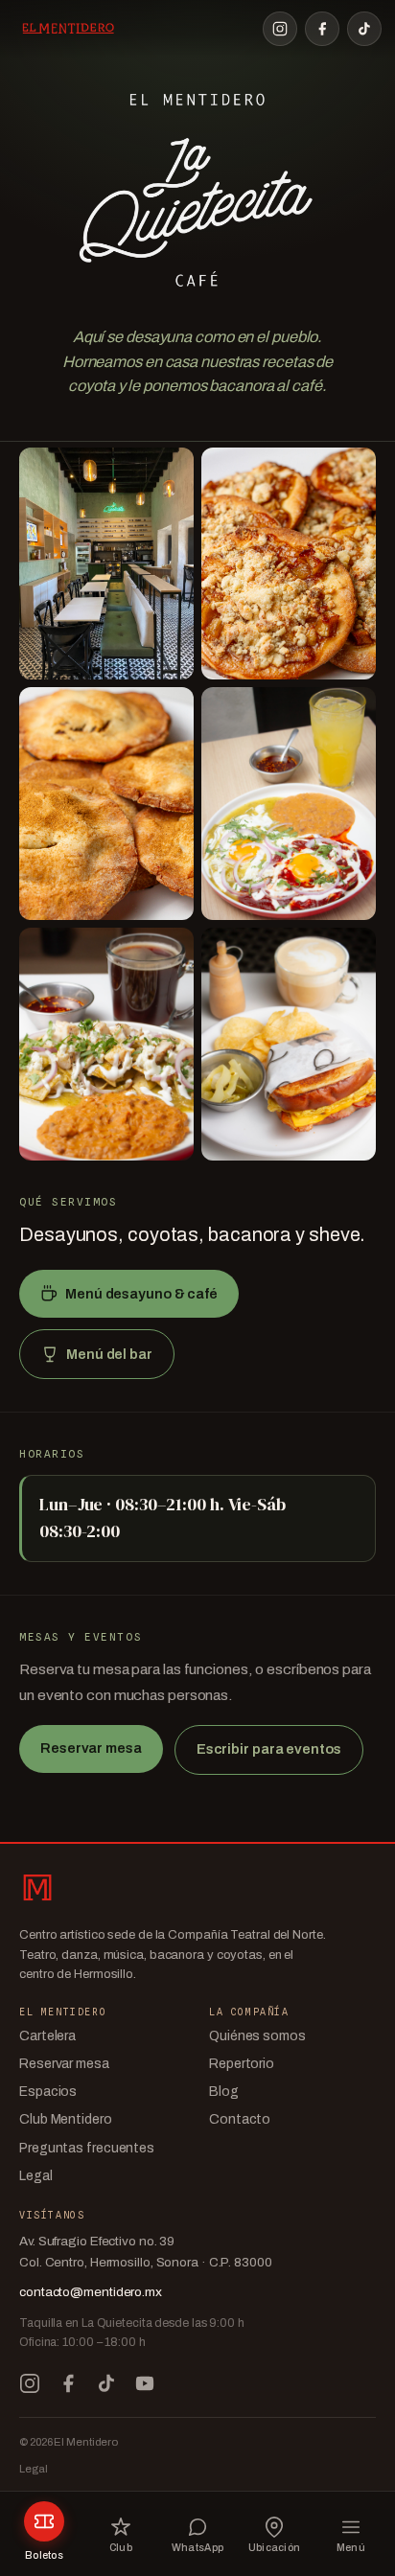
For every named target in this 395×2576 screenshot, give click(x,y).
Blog (224, 2092)
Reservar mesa (91, 1748)
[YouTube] (145, 2383)
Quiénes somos (257, 2036)
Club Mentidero (66, 2119)
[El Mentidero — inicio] (68, 29)
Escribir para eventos (269, 1749)
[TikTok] (364, 29)
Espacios (48, 2092)
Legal (36, 2176)
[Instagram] (280, 29)
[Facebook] (322, 29)
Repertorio (242, 2064)
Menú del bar (109, 1354)
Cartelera (47, 2036)
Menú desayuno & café (141, 1294)
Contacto (240, 2119)
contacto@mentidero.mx (91, 2292)
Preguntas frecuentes (87, 2148)
